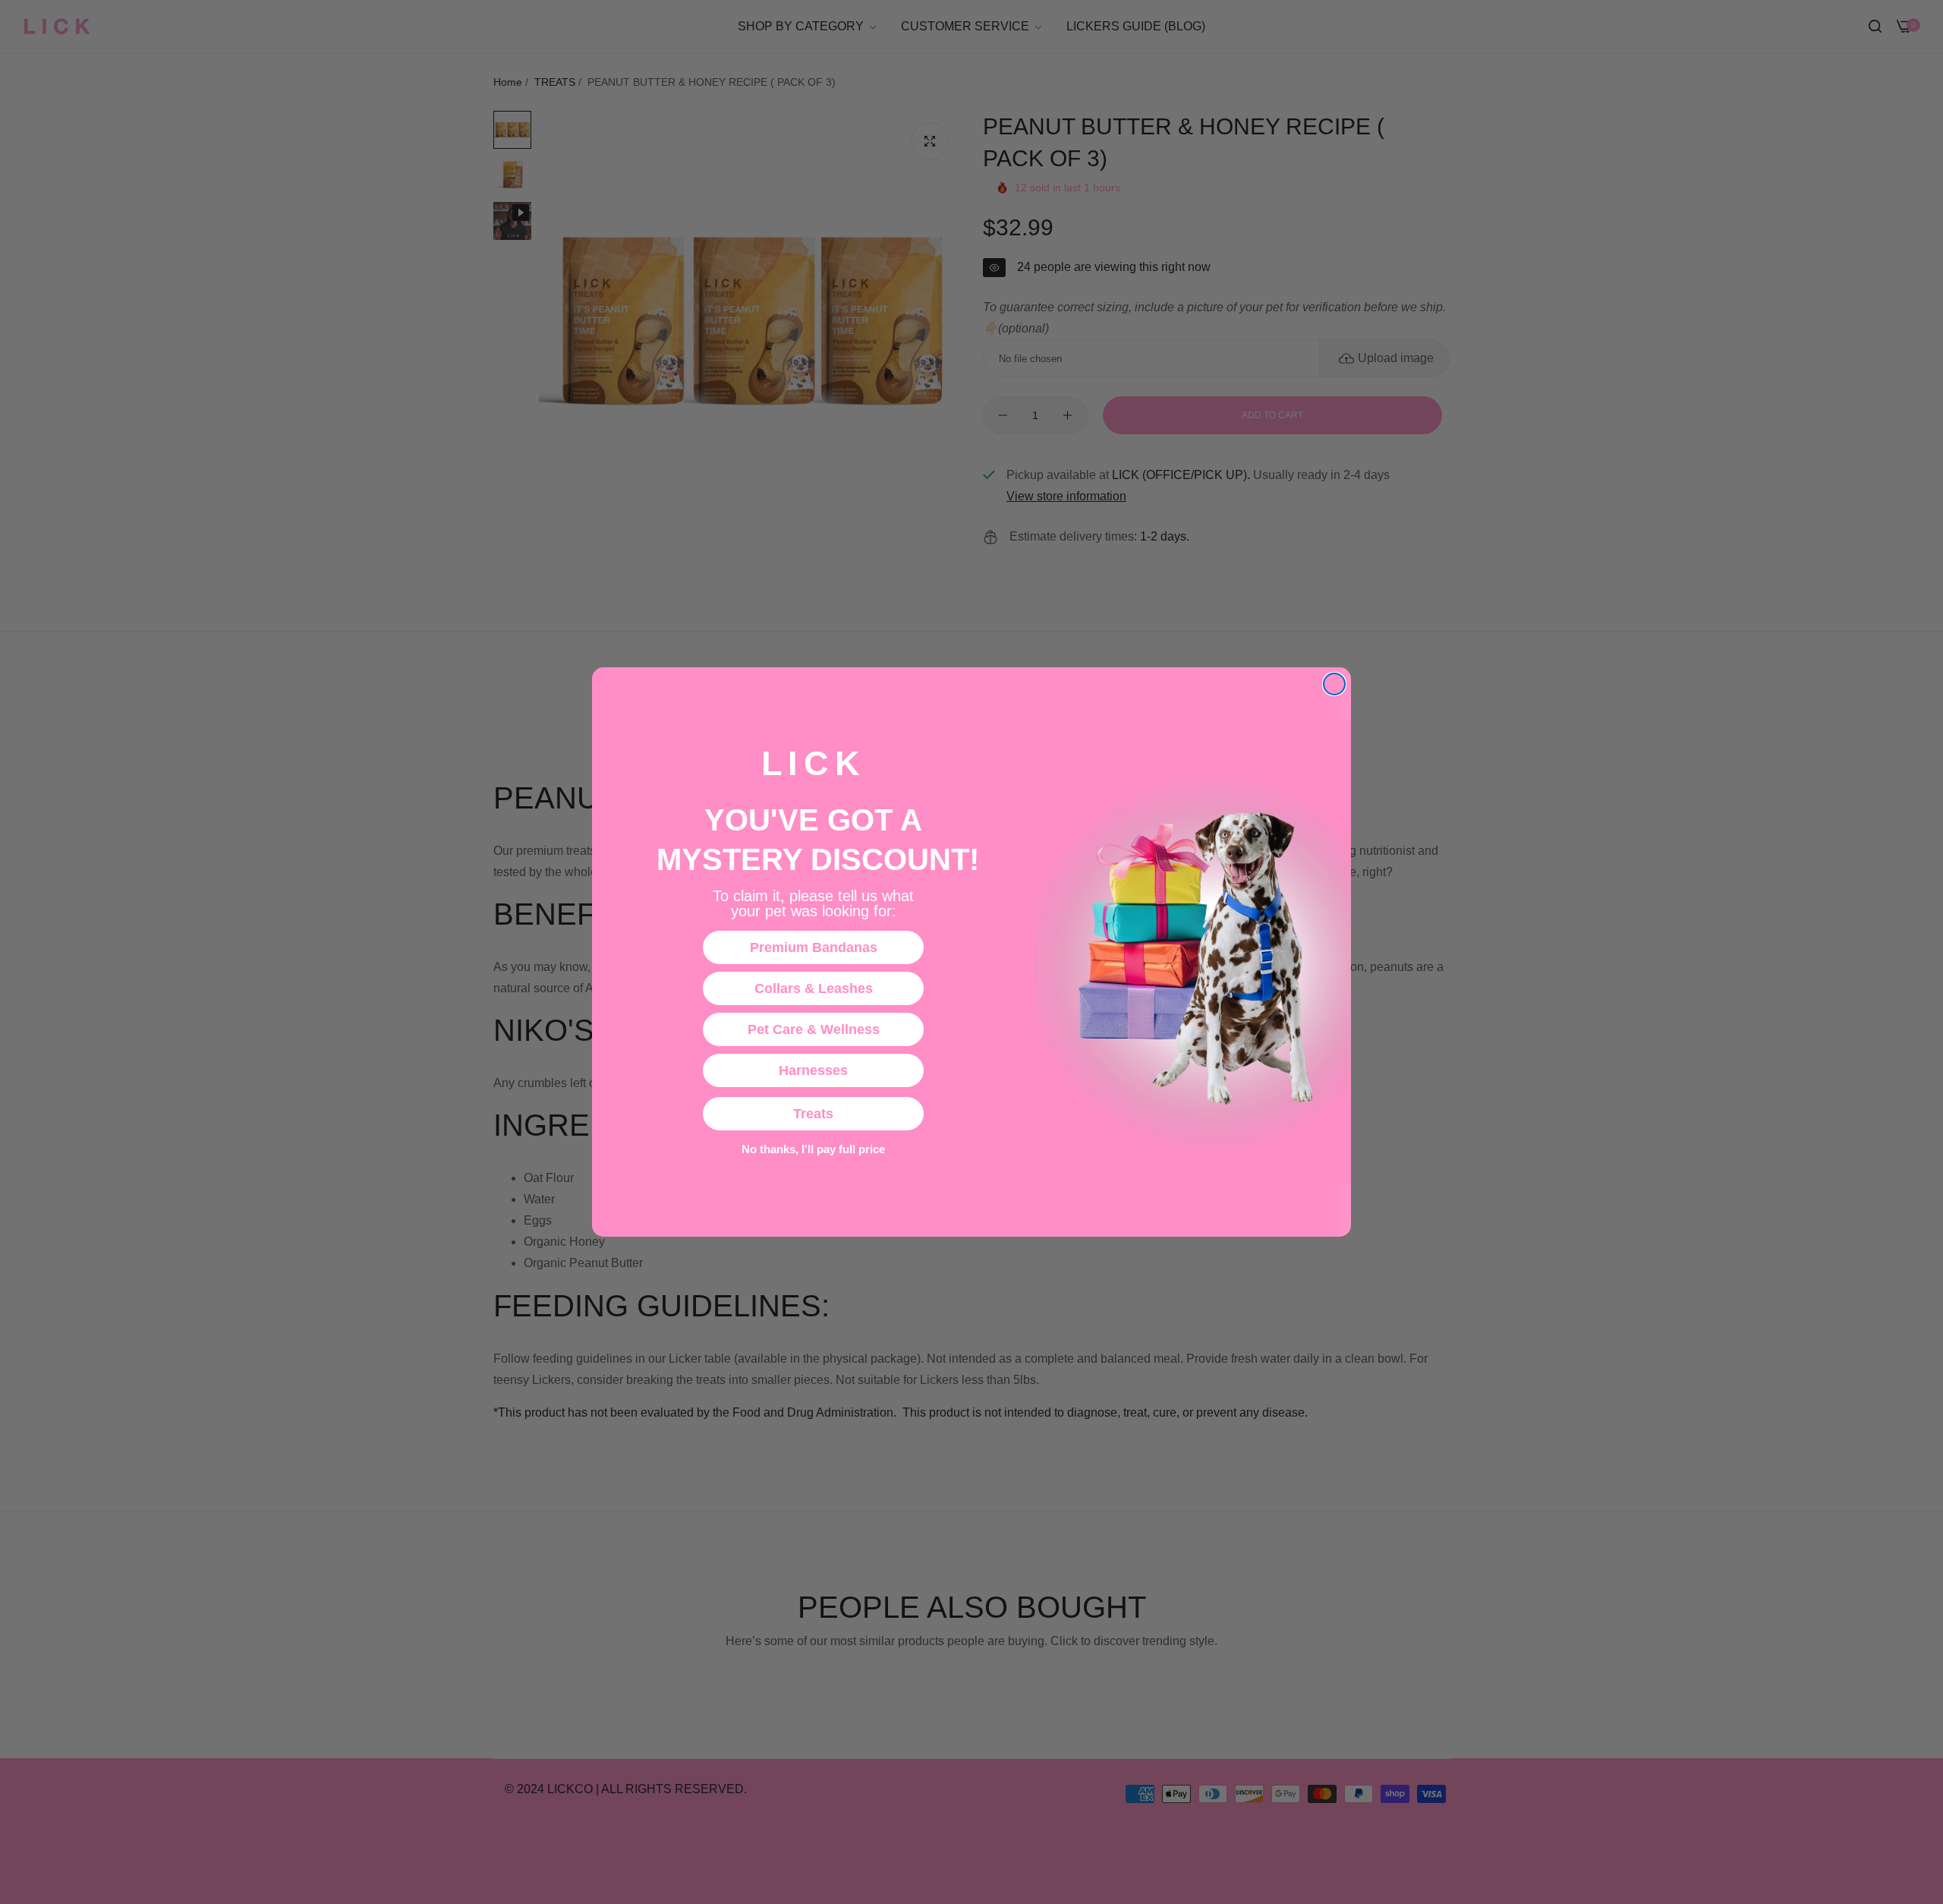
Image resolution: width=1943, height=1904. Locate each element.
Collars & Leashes (814, 988)
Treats (813, 1114)
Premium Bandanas (814, 947)
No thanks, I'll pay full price (813, 1149)
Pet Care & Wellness (814, 1029)
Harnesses (813, 1070)
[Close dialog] (1334, 684)
